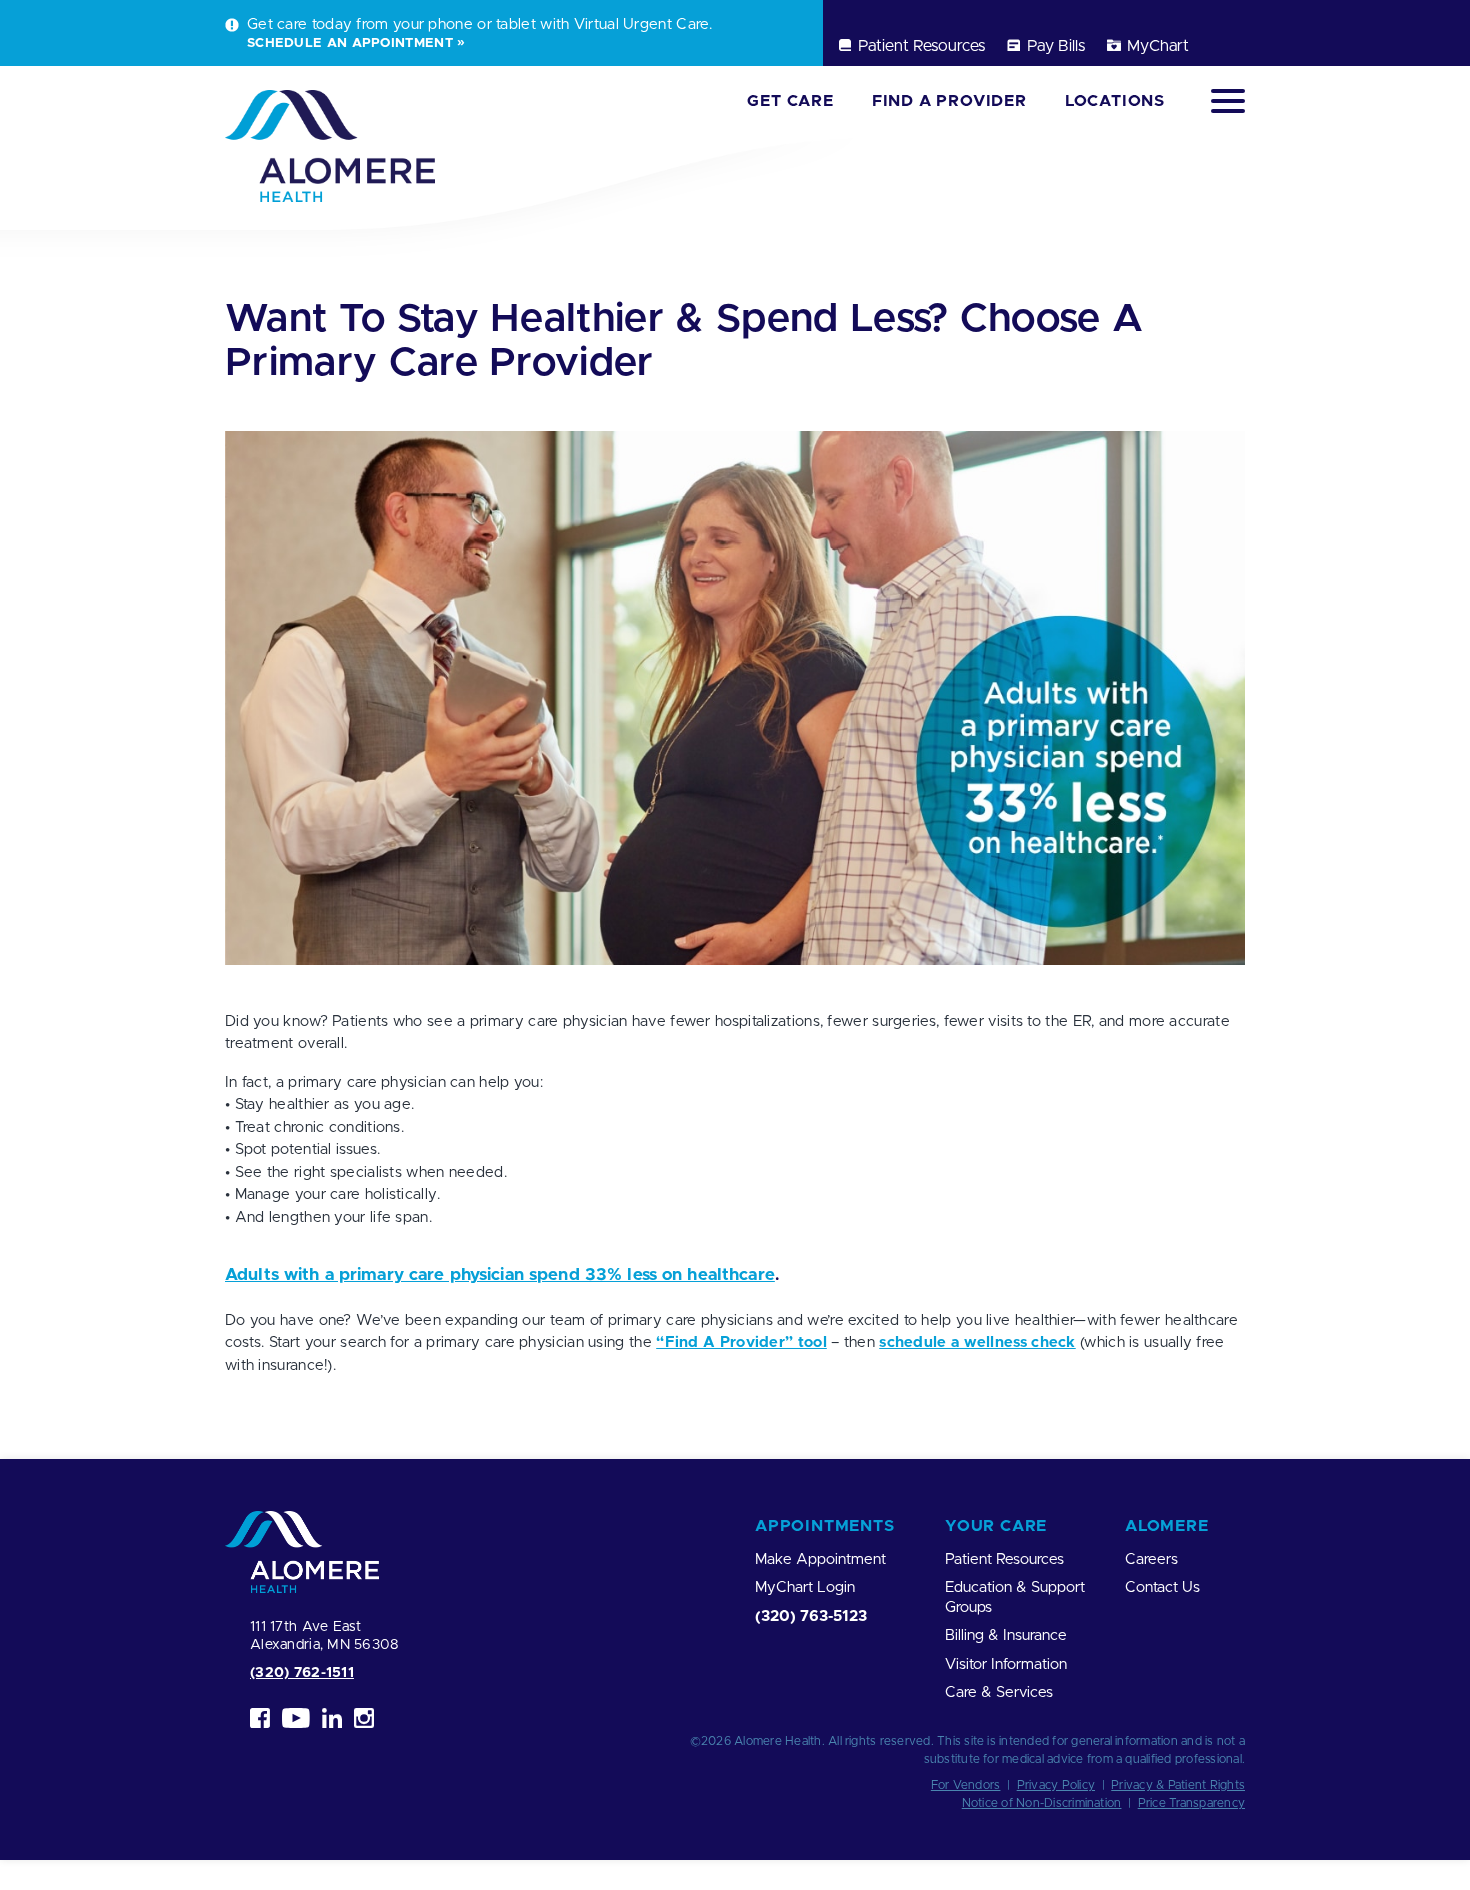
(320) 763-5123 (811, 1616)
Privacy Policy (1056, 1785)
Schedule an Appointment (350, 43)
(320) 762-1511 (302, 1673)
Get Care (790, 101)
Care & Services (999, 1692)
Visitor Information (1006, 1664)
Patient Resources (921, 46)
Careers (1151, 1559)
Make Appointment (820, 1559)
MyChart (1158, 46)
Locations (1115, 101)
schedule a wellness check (977, 1342)
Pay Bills (1056, 46)
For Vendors (966, 1785)
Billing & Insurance (1006, 1635)
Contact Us (1162, 1587)
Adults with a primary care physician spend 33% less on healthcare (500, 1274)
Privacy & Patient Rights (1178, 1785)
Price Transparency (1191, 1803)
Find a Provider (949, 101)
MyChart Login (805, 1587)
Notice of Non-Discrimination (1042, 1803)
